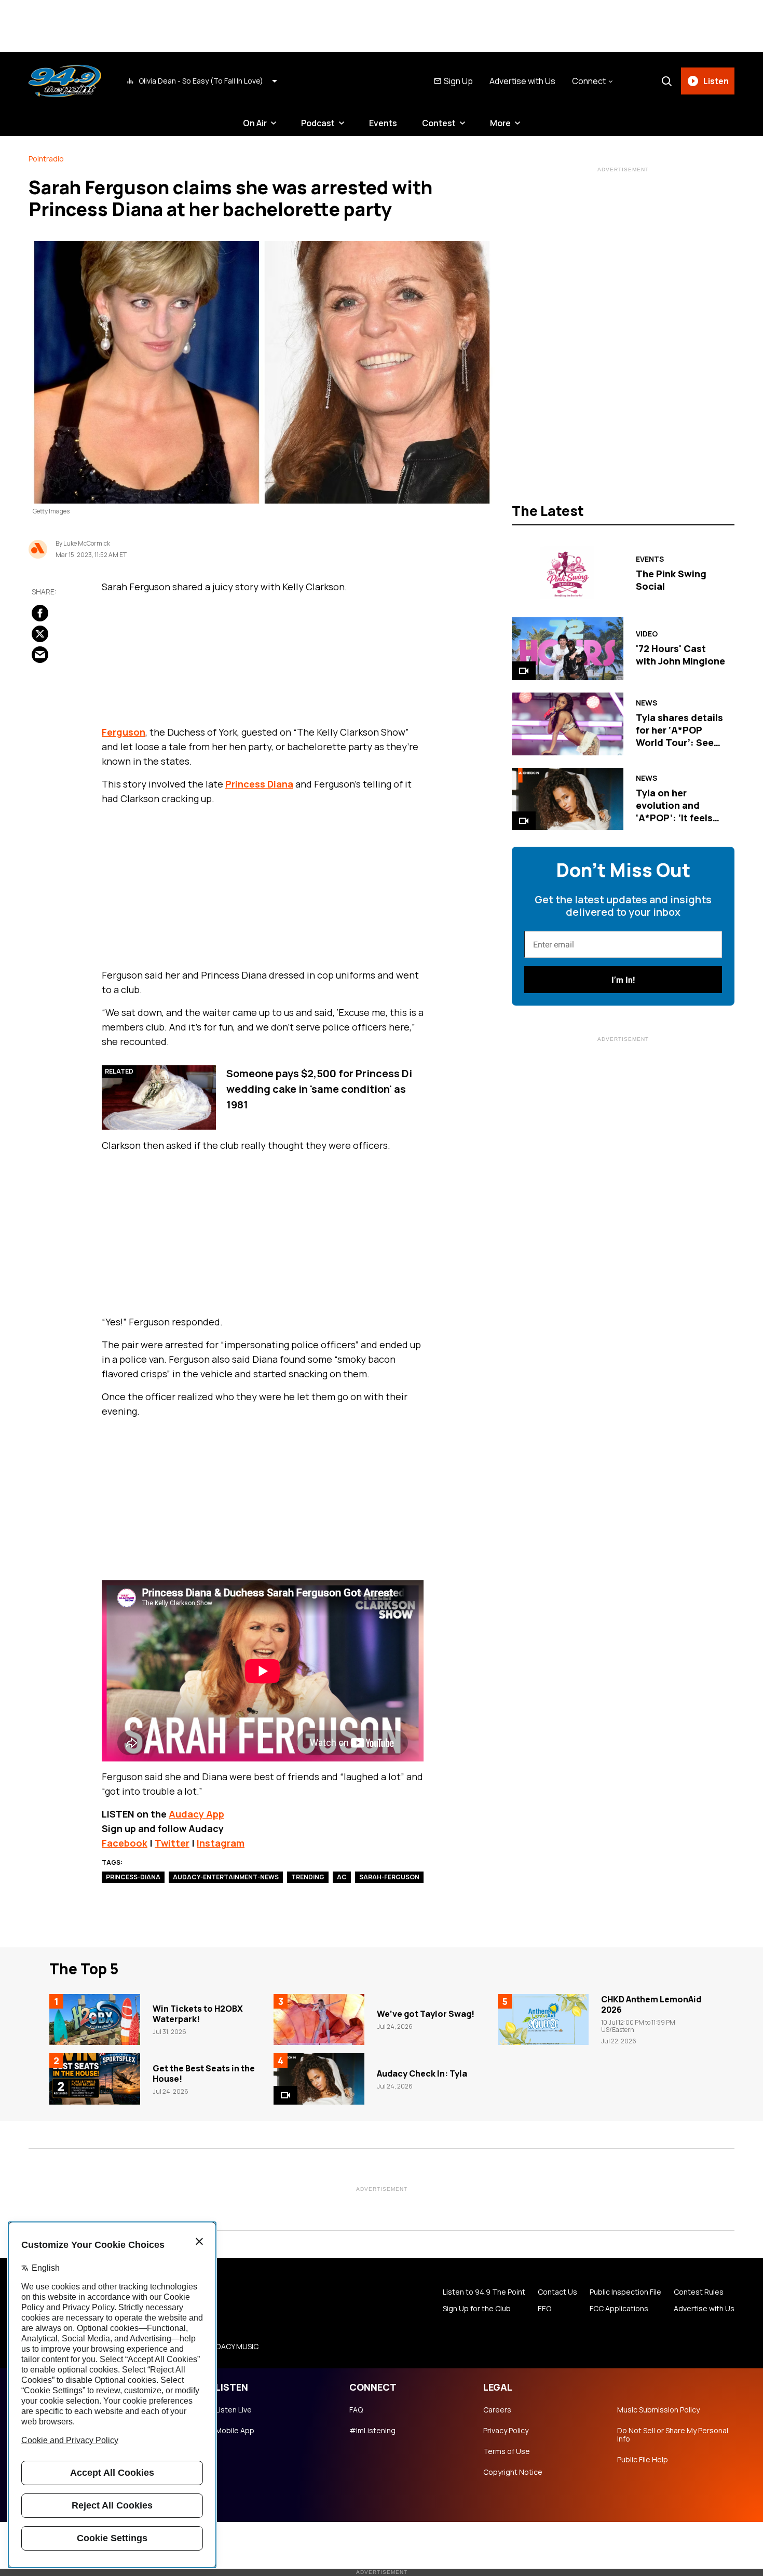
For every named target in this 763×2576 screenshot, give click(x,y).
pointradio (46, 159)
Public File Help (643, 2460)
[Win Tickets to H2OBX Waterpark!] (95, 2019)
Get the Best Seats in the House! (204, 2073)
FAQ (356, 2410)
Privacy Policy (506, 2431)
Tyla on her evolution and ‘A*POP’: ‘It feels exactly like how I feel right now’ (675, 818)
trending (308, 1877)
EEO (544, 2309)
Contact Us (557, 2292)
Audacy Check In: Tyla (422, 2073)
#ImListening (372, 2431)
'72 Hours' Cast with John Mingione (680, 655)
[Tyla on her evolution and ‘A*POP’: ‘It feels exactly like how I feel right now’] (568, 799)
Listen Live (234, 2410)
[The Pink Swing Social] (568, 573)
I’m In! (623, 980)
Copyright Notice (513, 2472)
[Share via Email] (40, 655)
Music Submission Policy (658, 2410)
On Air (255, 123)
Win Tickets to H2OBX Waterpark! (198, 2014)
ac (342, 1877)
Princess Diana (259, 784)
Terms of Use (507, 2451)
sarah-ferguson (389, 1877)
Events (383, 123)
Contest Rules (699, 2292)
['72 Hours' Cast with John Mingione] (568, 649)
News (646, 703)
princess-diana (133, 1877)
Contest (439, 123)
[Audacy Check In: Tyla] (319, 2079)
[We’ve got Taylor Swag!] (319, 2019)
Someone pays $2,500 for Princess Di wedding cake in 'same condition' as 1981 (319, 1089)
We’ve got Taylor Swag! (426, 2014)
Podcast (318, 123)
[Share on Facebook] (40, 613)
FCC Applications (619, 2309)
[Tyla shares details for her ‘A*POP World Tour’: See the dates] (568, 724)
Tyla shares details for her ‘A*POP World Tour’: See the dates (679, 736)
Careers (497, 2410)
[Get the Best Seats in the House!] (95, 2079)
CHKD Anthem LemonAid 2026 (651, 2004)
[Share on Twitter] (40, 634)
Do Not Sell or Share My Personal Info (673, 2435)
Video (647, 634)
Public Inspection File (625, 2292)
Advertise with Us (522, 81)
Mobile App (235, 2431)
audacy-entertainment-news (226, 1877)
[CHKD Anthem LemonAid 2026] (543, 2019)
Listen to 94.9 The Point (484, 2292)
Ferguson (124, 732)
